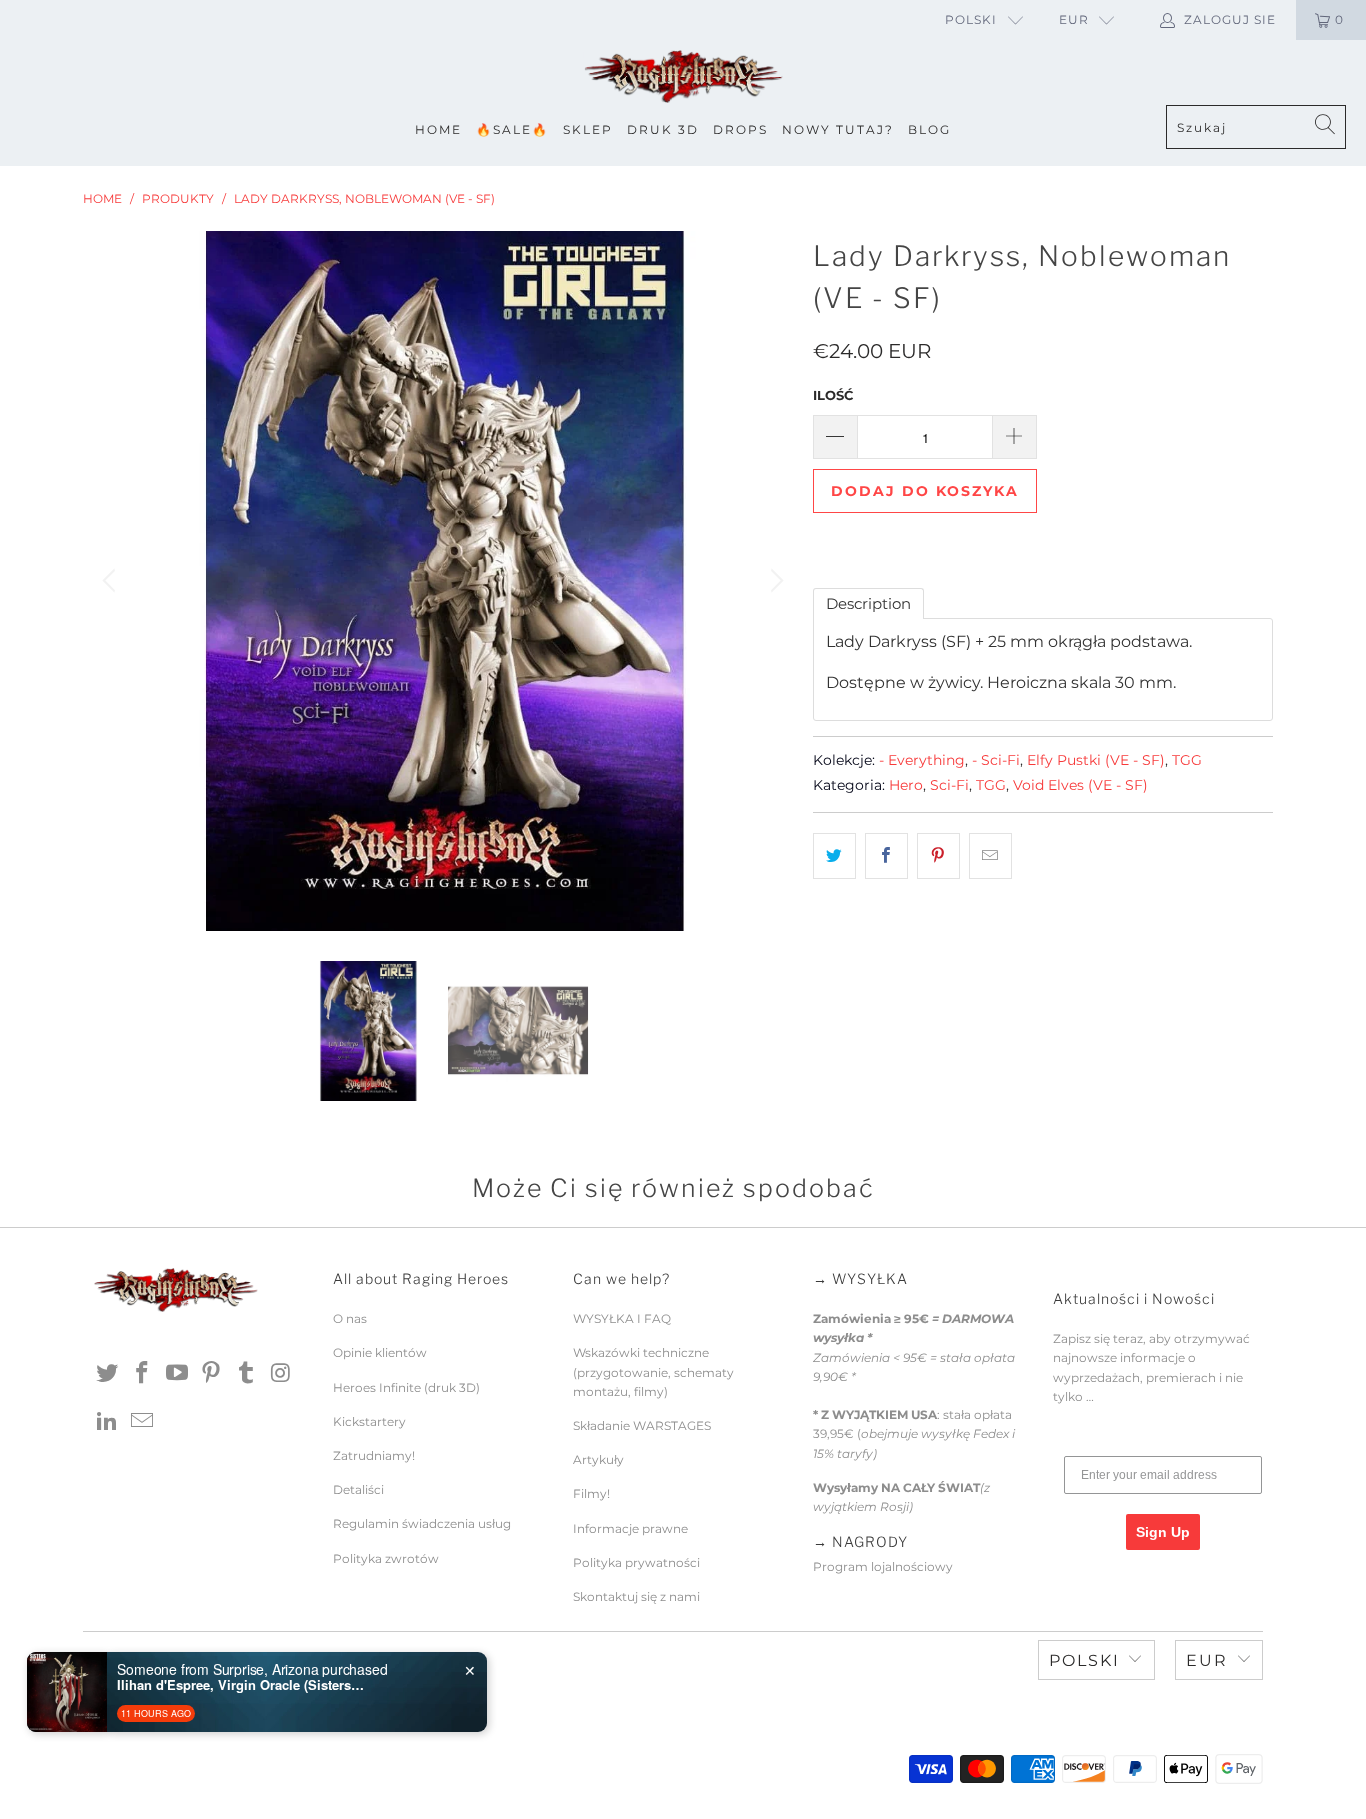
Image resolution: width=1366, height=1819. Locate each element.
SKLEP (588, 129)
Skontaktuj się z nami (636, 1596)
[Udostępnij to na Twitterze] (834, 856)
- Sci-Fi (996, 760)
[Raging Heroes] (683, 77)
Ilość (833, 395)
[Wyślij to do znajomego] (990, 856)
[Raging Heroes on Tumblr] (247, 1374)
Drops (740, 129)
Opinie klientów (380, 1352)
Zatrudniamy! (374, 1455)
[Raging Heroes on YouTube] (177, 1374)
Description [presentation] (868, 603)
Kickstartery (369, 1421)
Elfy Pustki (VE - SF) (1096, 760)
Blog (929, 129)
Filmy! (591, 1493)
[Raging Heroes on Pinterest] (212, 1374)
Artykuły (598, 1459)
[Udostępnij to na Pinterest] (938, 856)
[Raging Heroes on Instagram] (281, 1374)
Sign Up (1163, 1532)
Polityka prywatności (636, 1562)
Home (438, 129)
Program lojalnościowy (883, 1566)
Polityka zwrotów (386, 1558)
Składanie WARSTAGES (642, 1425)
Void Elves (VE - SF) (1080, 785)
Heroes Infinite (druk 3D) (406, 1387)
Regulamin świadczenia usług (422, 1523)
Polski (971, 19)
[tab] (868, 603)
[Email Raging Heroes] (143, 1422)
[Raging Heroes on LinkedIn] (108, 1422)
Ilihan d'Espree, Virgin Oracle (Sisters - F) (242, 1685)
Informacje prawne (630, 1528)
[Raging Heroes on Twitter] (108, 1374)
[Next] (774, 581)
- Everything (922, 760)
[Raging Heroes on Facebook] (143, 1374)
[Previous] (112, 581)
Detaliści (358, 1489)
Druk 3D (663, 129)
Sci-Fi (949, 785)
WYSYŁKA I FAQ (622, 1318)
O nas (350, 1318)
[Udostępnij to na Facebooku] (886, 856)
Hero (906, 785)
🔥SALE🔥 (512, 129)
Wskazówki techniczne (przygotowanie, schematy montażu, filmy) (653, 1371)
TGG (1187, 760)
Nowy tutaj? (838, 129)
